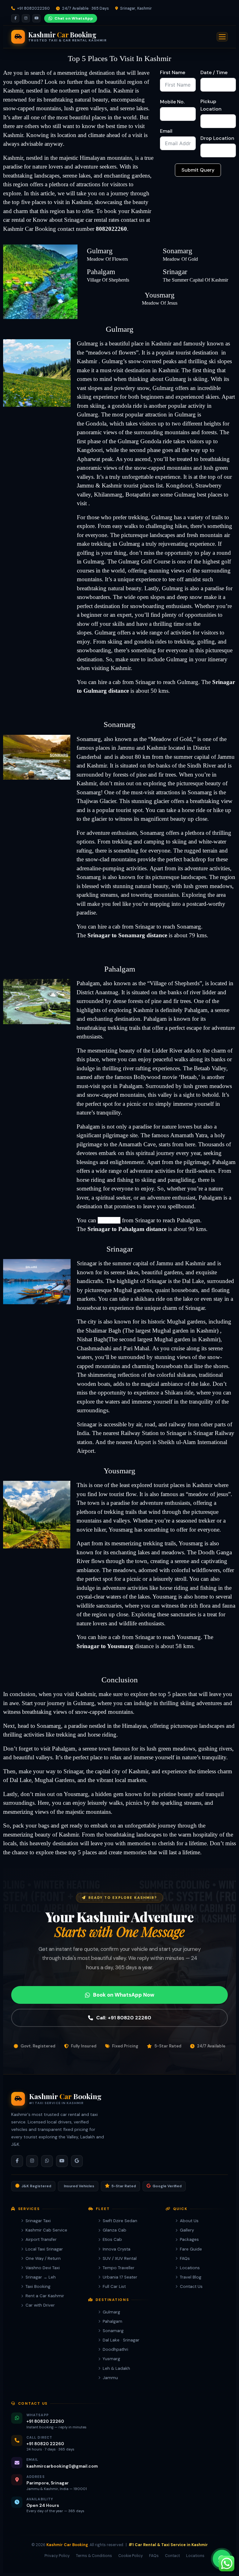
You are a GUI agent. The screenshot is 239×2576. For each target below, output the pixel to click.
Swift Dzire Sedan (120, 2221)
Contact (172, 2556)
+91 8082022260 (33, 8)
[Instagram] (26, 18)
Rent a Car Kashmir (45, 2296)
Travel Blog (191, 2277)
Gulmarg (111, 2312)
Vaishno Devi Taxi (43, 2268)
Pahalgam (112, 2321)
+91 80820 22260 (45, 2421)
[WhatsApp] (47, 2161)
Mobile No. (172, 102)
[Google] (77, 2161)
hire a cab (109, 682)
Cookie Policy (131, 2556)
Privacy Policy (57, 2556)
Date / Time (214, 72)
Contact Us (191, 2286)
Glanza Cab (115, 2230)
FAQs (185, 2258)
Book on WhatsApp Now (124, 1995)
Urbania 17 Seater (120, 2277)
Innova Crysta (117, 2249)
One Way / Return (43, 2258)
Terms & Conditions (94, 2556)
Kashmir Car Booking (30, 229)
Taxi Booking (38, 2286)
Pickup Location (211, 105)
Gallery (187, 2230)
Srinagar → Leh (41, 2277)
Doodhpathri (115, 2349)
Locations (190, 2268)
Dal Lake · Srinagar (121, 2340)
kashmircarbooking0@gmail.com (62, 2466)
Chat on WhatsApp (74, 18)
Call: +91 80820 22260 (124, 2018)
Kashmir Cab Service (46, 2230)
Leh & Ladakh (116, 2368)
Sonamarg (113, 2331)
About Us (189, 2221)
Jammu (110, 2378)
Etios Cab (112, 2239)
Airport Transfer (41, 2239)
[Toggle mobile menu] (222, 37)
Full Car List (114, 2286)
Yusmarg (111, 2359)
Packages (189, 2239)
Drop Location (217, 138)
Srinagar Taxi (38, 2221)
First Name (173, 72)
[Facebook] (15, 18)
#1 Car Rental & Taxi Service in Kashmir (168, 2545)
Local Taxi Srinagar (44, 2249)
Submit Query (198, 170)
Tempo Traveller (119, 2268)
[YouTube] (36, 18)
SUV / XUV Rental (120, 2258)
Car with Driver (40, 2305)
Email (166, 131)
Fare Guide (191, 2249)
